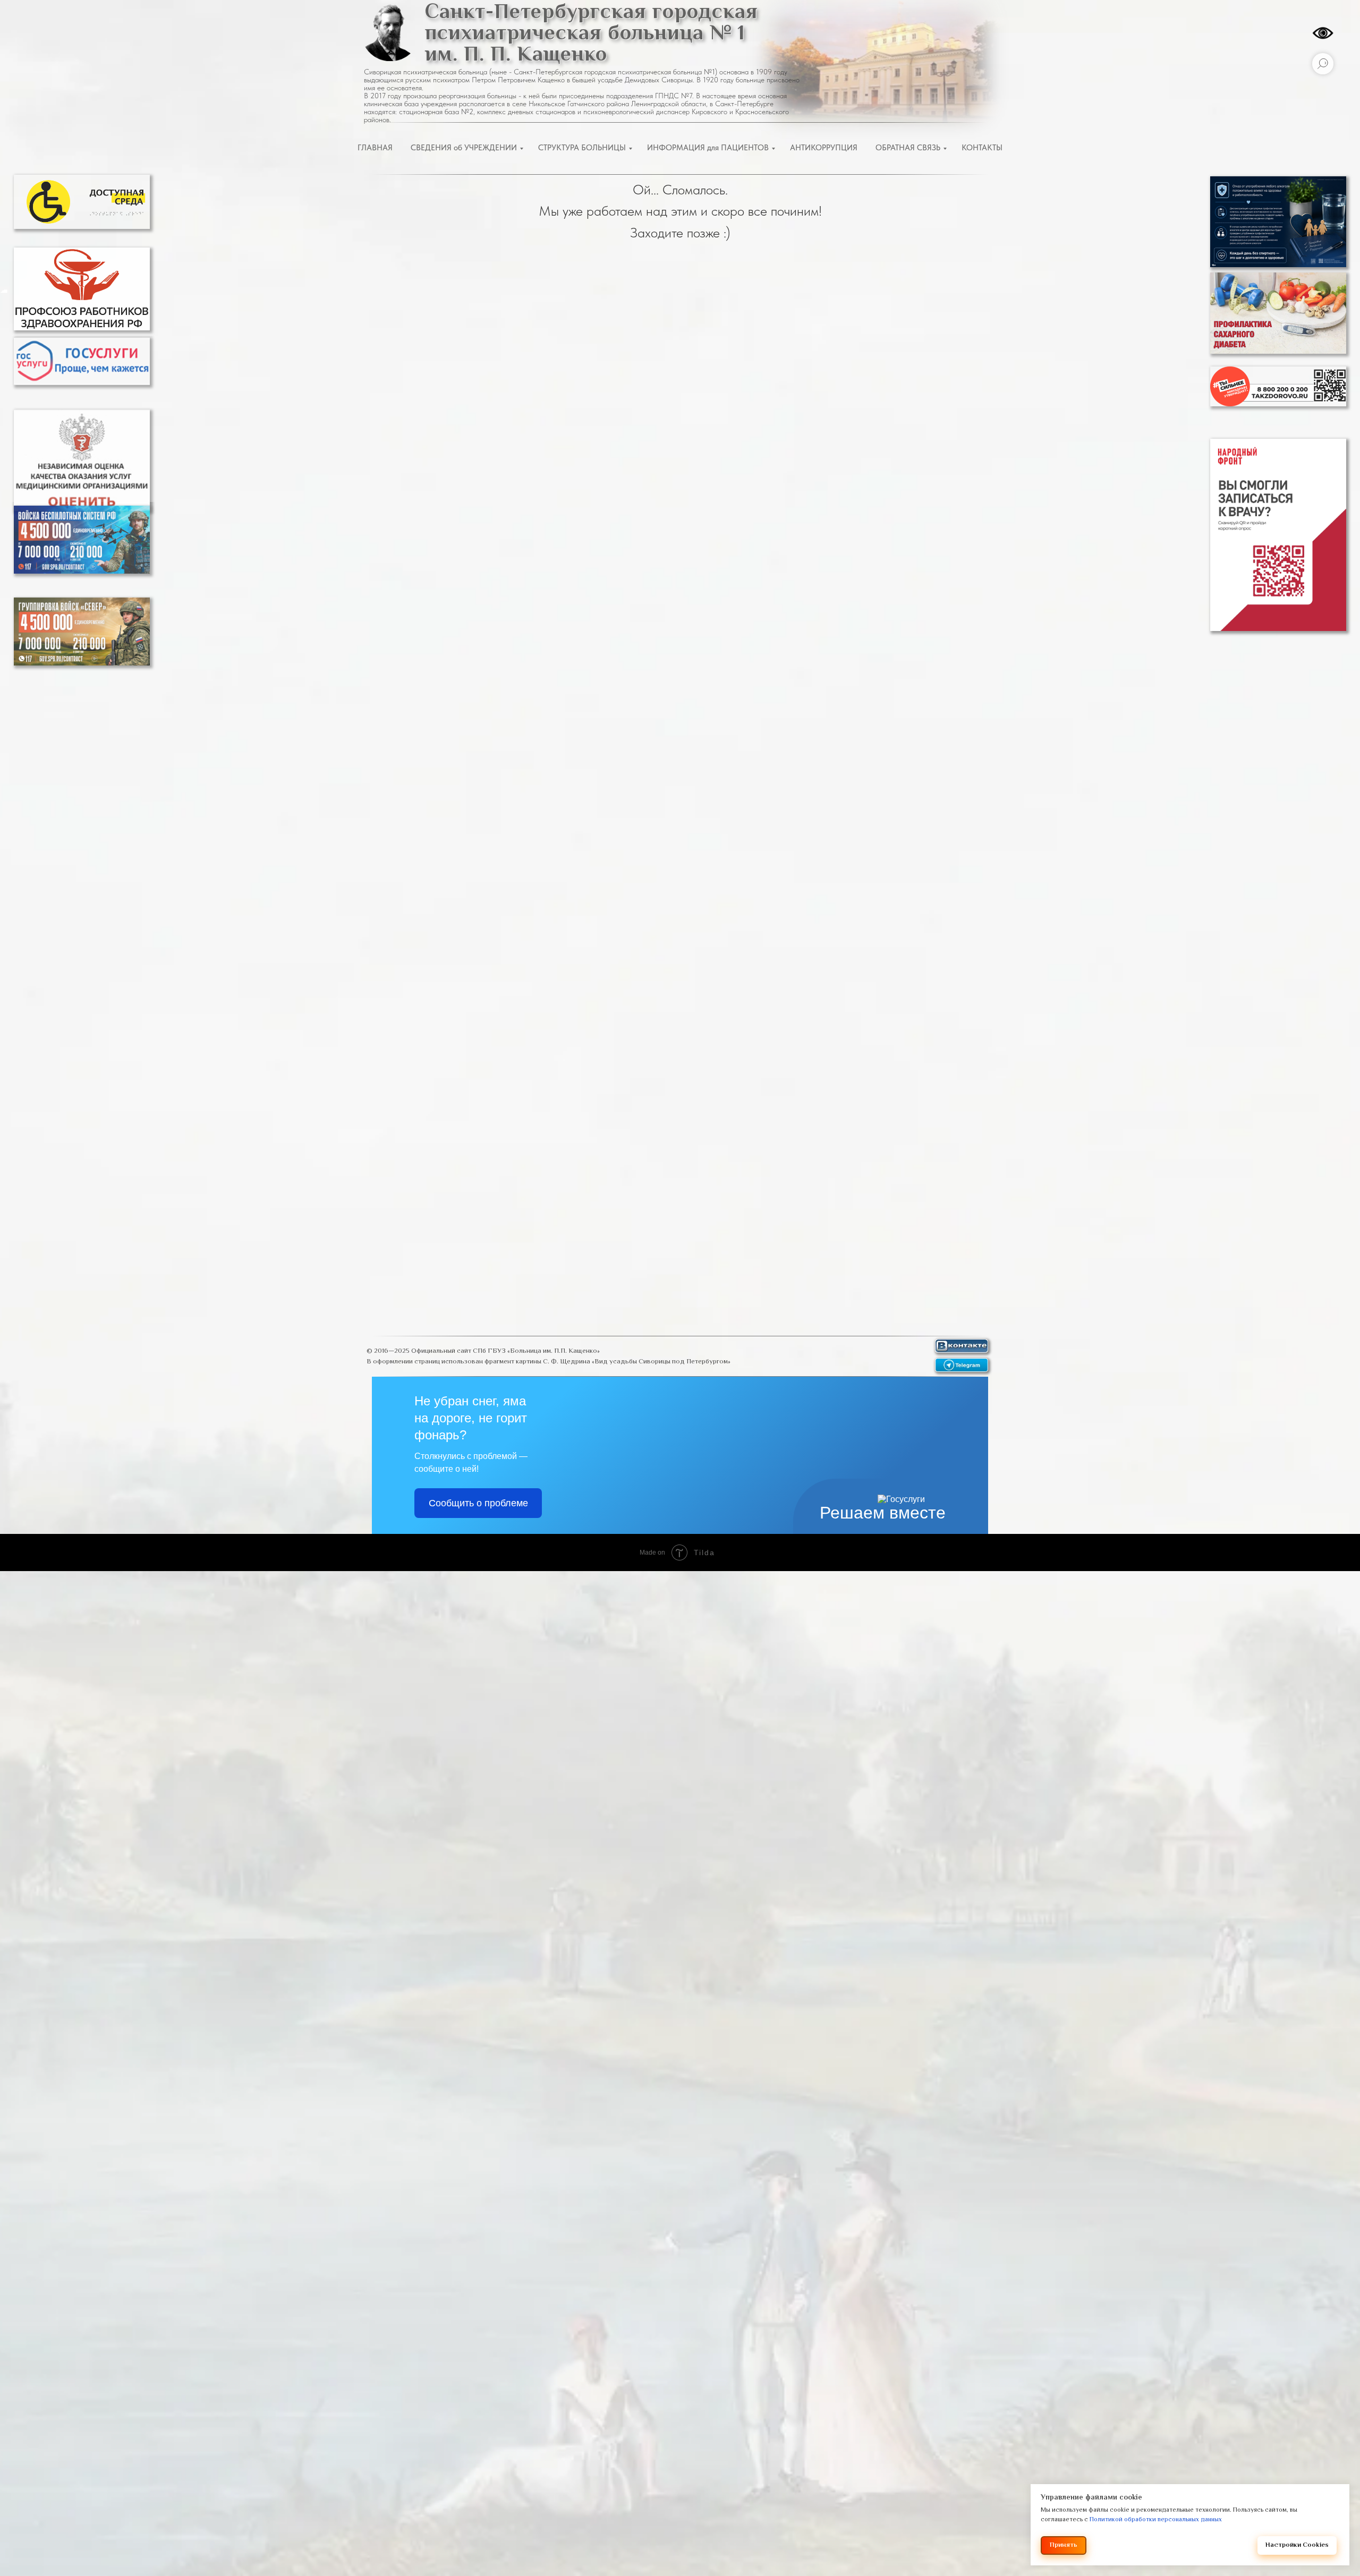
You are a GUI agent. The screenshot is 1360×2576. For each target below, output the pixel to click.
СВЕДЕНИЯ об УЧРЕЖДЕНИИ (464, 148)
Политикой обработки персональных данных (1156, 2520)
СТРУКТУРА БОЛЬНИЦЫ (582, 148)
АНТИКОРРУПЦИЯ (824, 148)
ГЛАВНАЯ (375, 148)
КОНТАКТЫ (982, 148)
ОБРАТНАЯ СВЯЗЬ (908, 148)
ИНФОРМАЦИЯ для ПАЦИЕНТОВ (708, 148)
